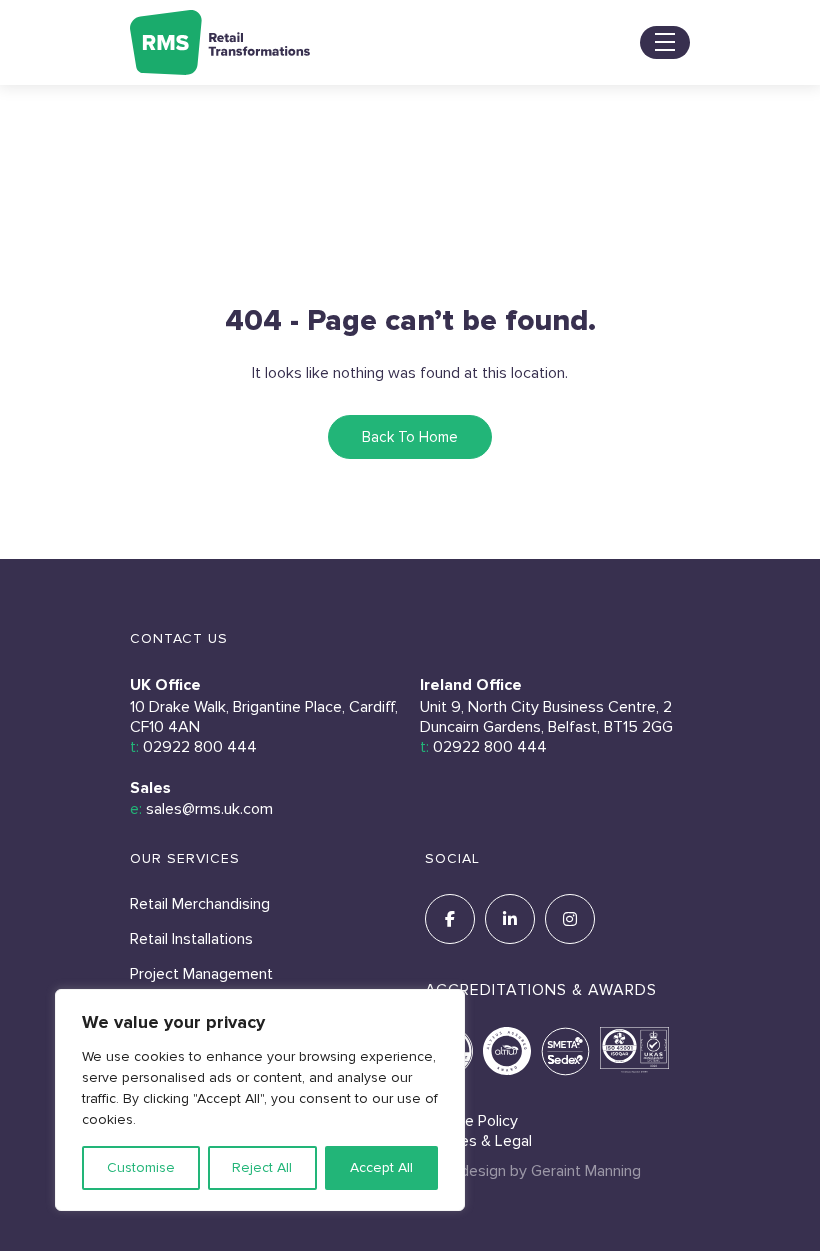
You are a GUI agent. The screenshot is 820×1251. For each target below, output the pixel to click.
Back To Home (410, 437)
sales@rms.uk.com (209, 809)
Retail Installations (191, 939)
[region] (260, 1100)
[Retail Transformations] (220, 42)
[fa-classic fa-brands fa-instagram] (570, 919)
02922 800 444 (200, 747)
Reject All (262, 1167)
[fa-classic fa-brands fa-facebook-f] (450, 919)
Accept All (381, 1167)
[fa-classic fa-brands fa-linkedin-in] (510, 919)
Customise (141, 1167)
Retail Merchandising (200, 904)
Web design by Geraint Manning (533, 1171)
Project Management (201, 974)
